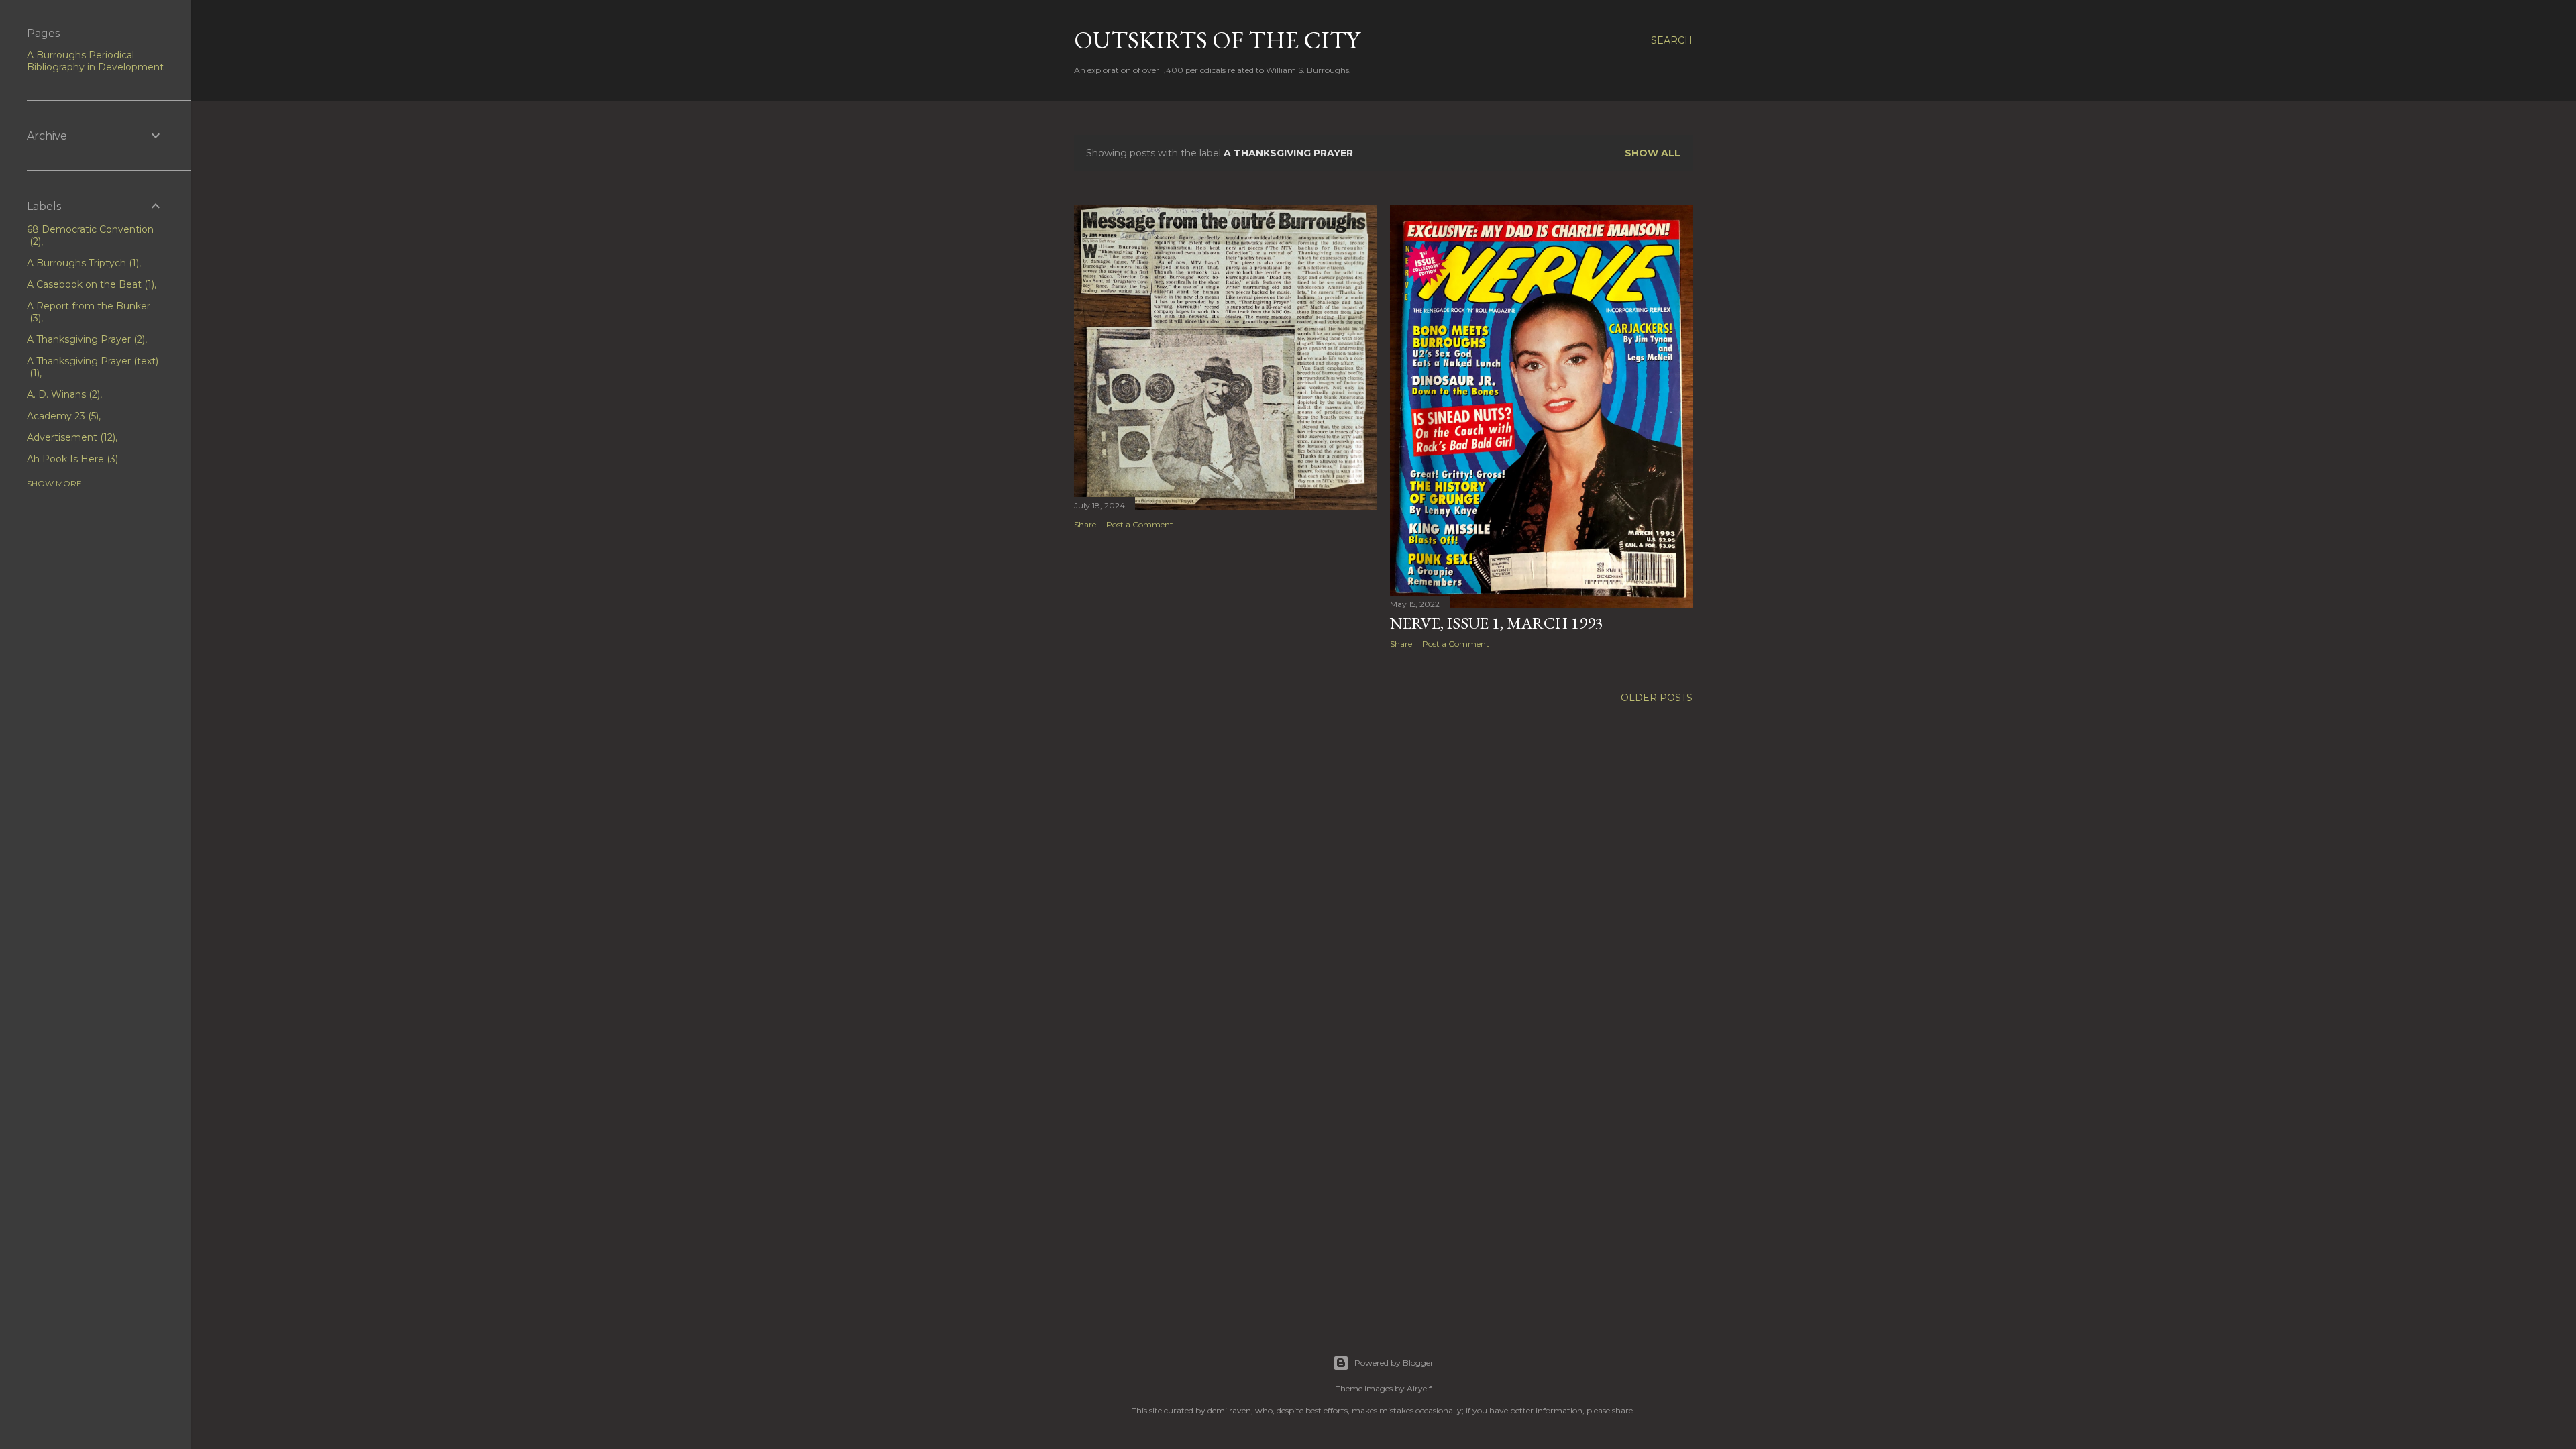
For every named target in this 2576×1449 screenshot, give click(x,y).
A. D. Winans (62, 394)
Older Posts (1657, 698)
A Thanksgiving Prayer (85, 339)
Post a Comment (1140, 524)
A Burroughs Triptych (82, 263)
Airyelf (1419, 1388)
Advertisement (70, 437)
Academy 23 (61, 416)
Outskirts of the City (1217, 40)
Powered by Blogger (1394, 1363)
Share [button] (1085, 524)
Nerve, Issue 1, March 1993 (1497, 623)
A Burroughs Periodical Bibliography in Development (95, 61)
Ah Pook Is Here (71, 459)
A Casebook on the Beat (89, 284)
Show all (1653, 153)
